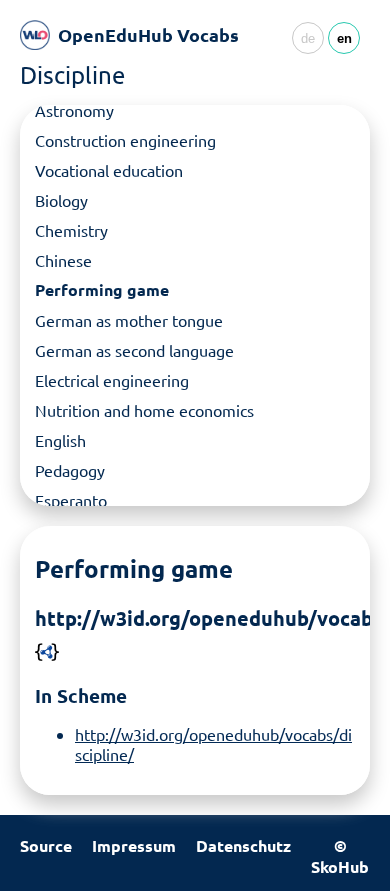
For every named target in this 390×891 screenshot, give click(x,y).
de (308, 38)
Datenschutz (243, 845)
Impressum (134, 845)
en (344, 38)
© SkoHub (340, 856)
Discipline (72, 74)
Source (46, 845)
